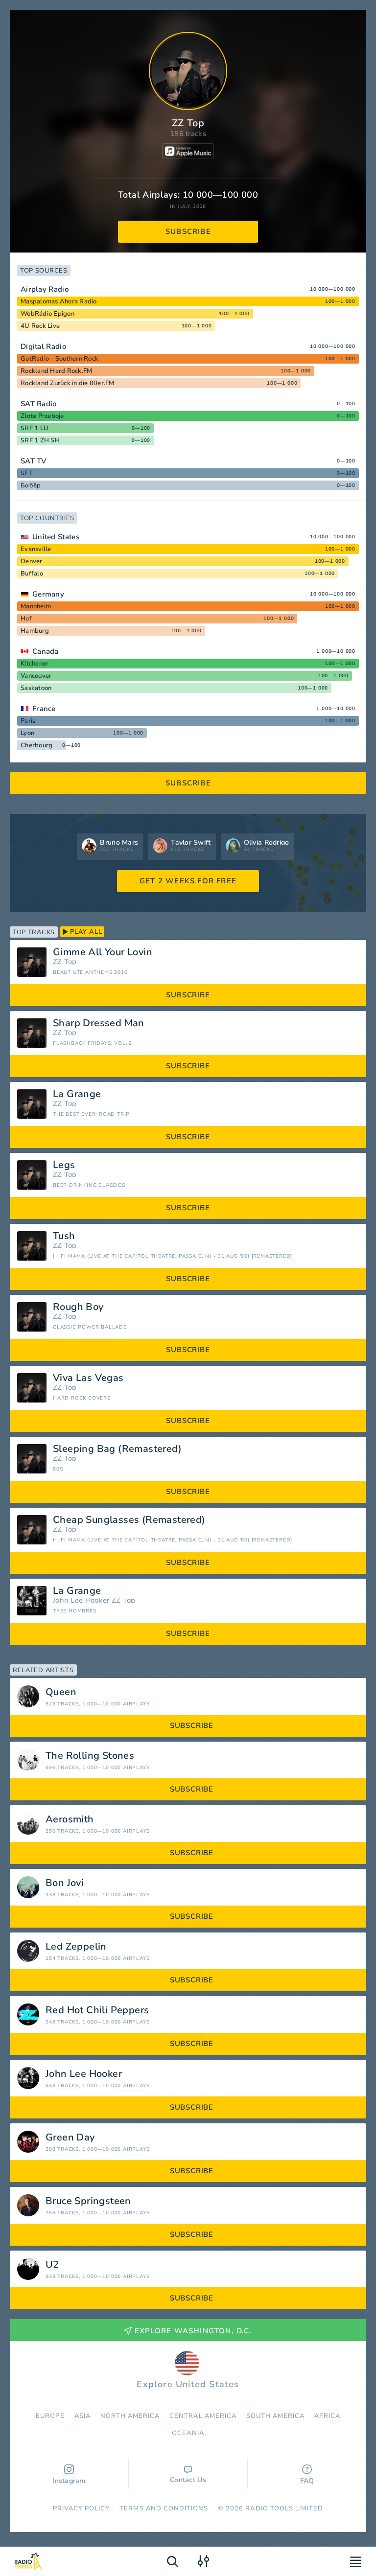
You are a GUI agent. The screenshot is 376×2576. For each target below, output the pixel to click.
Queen (61, 1692)
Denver (32, 561)
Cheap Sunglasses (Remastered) (129, 1520)
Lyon (27, 733)
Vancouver (36, 676)
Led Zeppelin (76, 1947)
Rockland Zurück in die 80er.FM (68, 383)
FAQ (307, 2481)
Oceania (188, 2433)
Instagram (69, 2481)
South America (276, 2416)
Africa (327, 2416)
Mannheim (36, 606)
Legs (64, 1165)
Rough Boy (78, 1307)
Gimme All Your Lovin (103, 952)
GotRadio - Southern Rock (59, 359)
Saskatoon (36, 688)
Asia (82, 2416)
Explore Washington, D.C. (193, 2331)
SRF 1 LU (35, 428)
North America (130, 2416)
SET (27, 473)
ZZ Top (65, 962)
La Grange (77, 1094)
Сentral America (203, 2416)
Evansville (36, 549)
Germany (48, 594)
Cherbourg (36, 745)
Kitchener (35, 664)
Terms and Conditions (164, 2508)
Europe (50, 2416)
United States (56, 537)
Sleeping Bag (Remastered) (117, 1449)
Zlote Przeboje (42, 416)
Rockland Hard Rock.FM (56, 371)
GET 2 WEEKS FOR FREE (188, 881)
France (44, 709)
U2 (52, 2265)
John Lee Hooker (81, 1600)
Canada (46, 651)
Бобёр (31, 485)
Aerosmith (70, 1819)
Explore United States (188, 2384)
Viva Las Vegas (88, 1378)
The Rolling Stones (90, 1756)
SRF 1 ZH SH (40, 440)
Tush (64, 1236)
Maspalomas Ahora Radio (59, 301)
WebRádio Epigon (47, 314)
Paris (28, 721)
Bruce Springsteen (88, 2201)
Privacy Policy (82, 2508)
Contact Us (188, 2480)
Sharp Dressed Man (99, 1023)
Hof (26, 619)
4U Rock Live (40, 326)
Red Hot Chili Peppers (97, 2010)
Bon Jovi (65, 1883)
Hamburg (35, 631)
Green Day (70, 2138)
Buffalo (32, 574)
